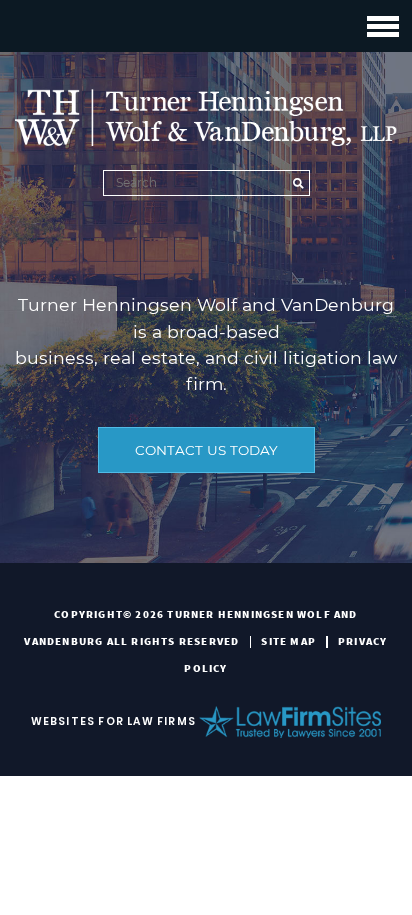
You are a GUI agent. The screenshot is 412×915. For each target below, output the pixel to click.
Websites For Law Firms (113, 721)
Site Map (288, 641)
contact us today (206, 450)
